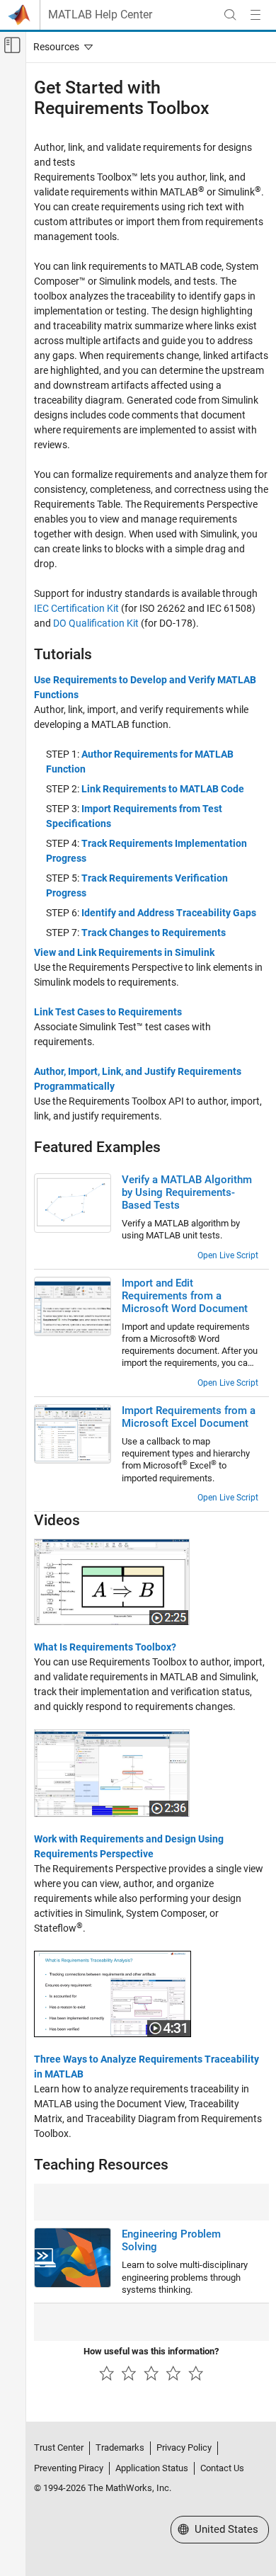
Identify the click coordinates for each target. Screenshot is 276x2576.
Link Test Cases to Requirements (108, 1012)
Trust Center (59, 2447)
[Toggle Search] (230, 15)
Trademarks (120, 2447)
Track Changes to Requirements (154, 933)
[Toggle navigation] (60, 47)
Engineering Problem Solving (171, 2240)
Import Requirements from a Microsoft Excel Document (189, 1417)
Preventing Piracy (69, 2468)
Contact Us (222, 2468)
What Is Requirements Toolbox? (105, 1647)
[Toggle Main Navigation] (255, 15)
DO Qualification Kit (96, 623)
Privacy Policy (184, 2447)
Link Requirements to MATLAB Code (163, 789)
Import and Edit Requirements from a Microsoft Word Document (185, 1296)
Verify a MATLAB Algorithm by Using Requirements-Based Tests (187, 1192)
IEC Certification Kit (76, 608)
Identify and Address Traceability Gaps (169, 913)
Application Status (152, 2468)
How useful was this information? (151, 2351)
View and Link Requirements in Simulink (124, 952)
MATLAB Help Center (100, 15)
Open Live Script (228, 1255)
